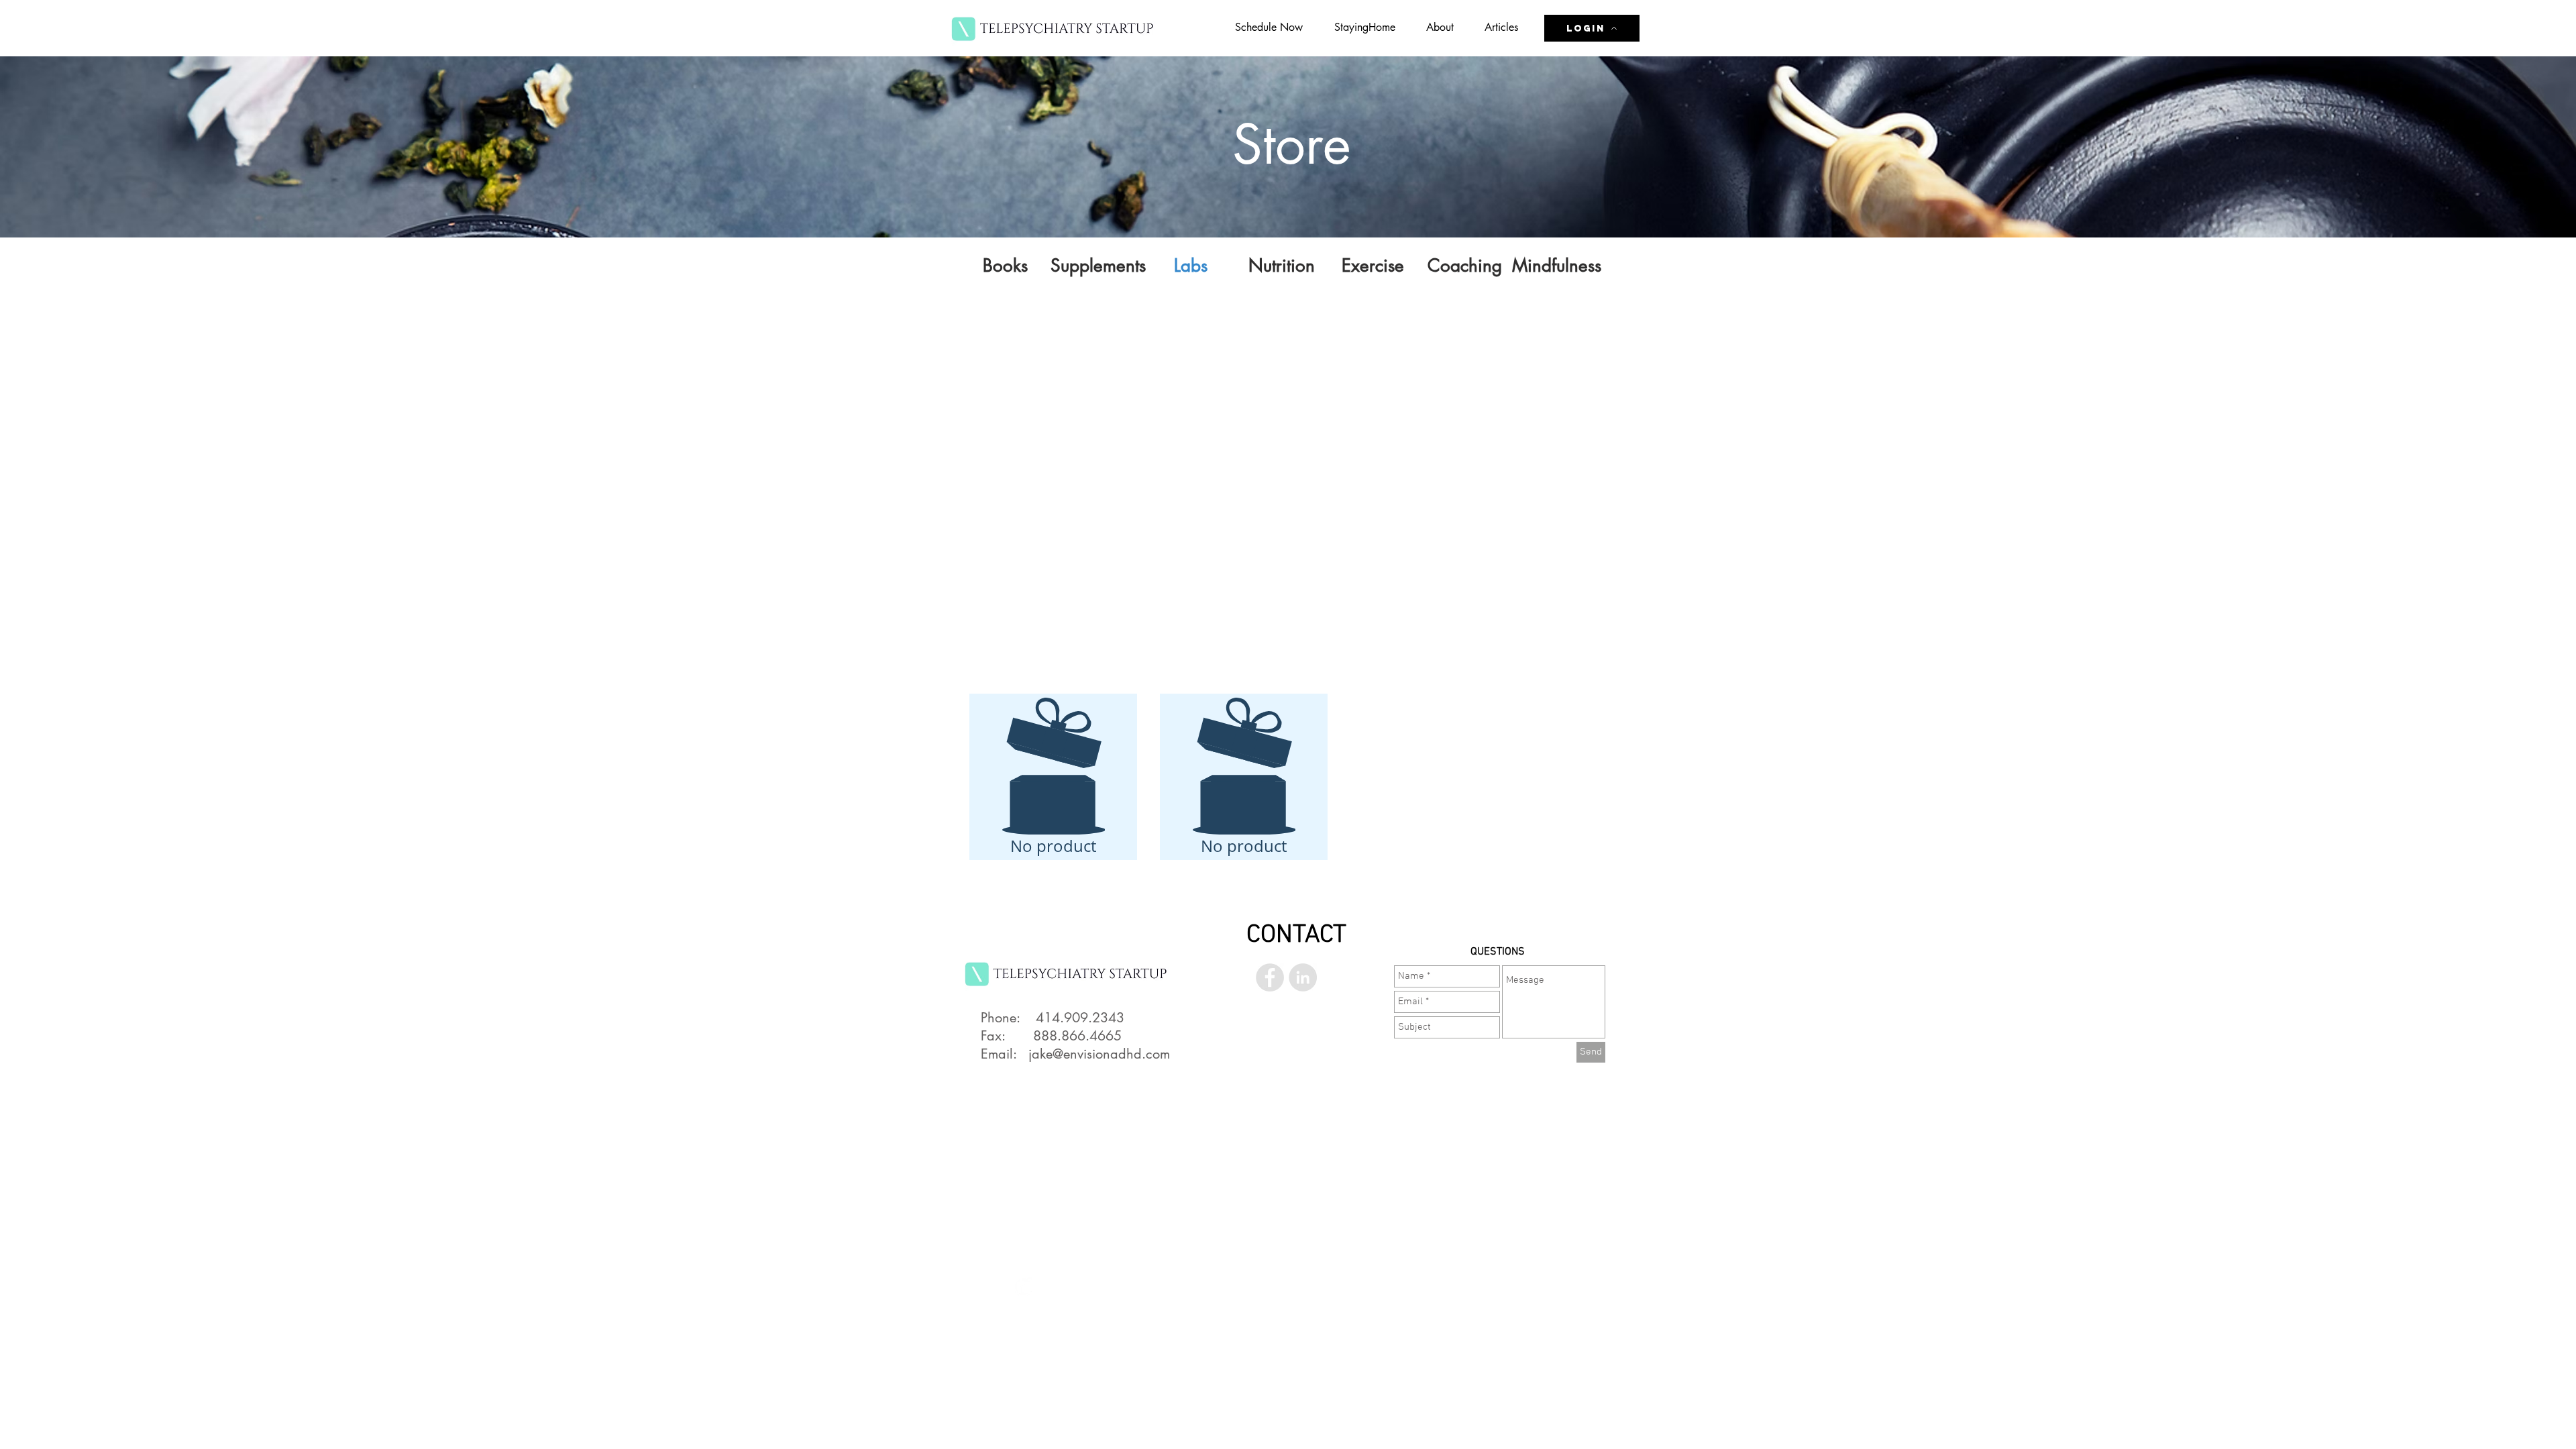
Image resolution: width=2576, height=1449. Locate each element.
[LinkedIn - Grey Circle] (1303, 977)
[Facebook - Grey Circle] (1270, 977)
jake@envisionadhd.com (1099, 1054)
